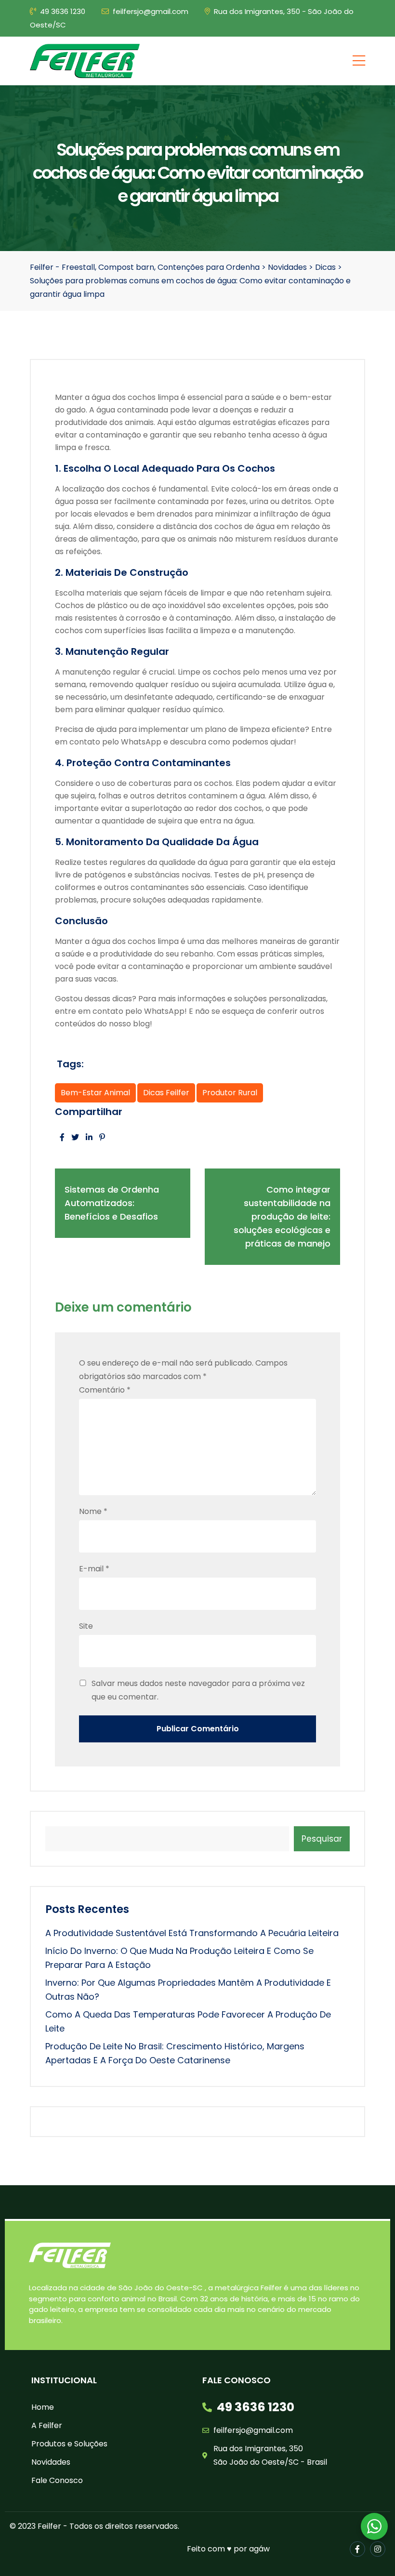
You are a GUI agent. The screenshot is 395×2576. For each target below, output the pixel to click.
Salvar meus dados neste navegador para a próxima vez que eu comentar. (198, 1690)
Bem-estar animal (95, 1093)
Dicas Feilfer (166, 1093)
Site (86, 1626)
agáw (259, 2549)
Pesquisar (322, 1839)
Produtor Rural (230, 1093)
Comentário (105, 1390)
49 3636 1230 (63, 11)
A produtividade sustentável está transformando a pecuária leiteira (192, 1933)
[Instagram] (378, 2549)
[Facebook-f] (357, 2549)
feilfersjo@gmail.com (151, 11)
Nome (93, 1511)
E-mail (94, 1569)
